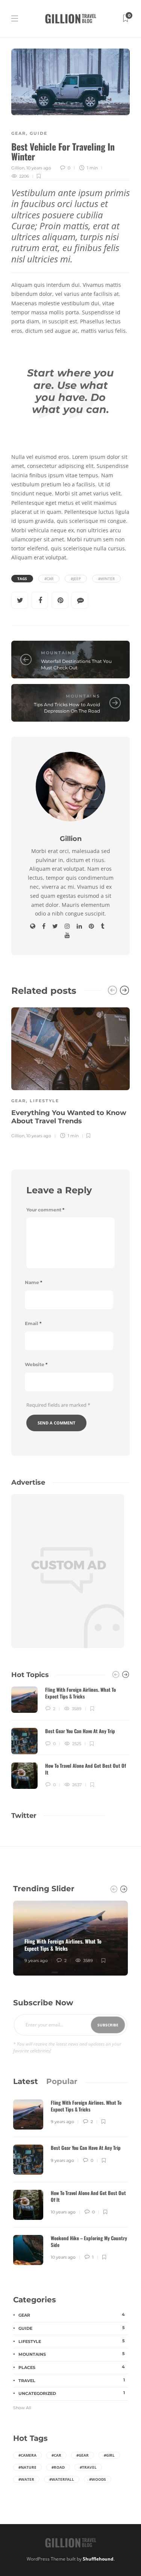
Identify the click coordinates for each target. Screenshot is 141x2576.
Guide (39, 133)
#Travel (88, 2467)
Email (33, 1323)
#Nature (27, 2467)
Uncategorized (72, 2393)
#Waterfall (62, 2479)
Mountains (58, 653)
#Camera (27, 2455)
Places (72, 2367)
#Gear (83, 2455)
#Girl (109, 2455)
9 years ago (36, 1961)
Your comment (45, 1210)
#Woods (98, 2479)
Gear (19, 133)
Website (36, 1364)
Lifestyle (44, 1101)
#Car (49, 579)
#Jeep (76, 579)
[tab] (26, 2081)
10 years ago (39, 168)
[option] (70, 1072)
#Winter (106, 579)
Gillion (18, 168)
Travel (72, 2380)
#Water (26, 2479)
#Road (58, 2467)
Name (33, 1282)
